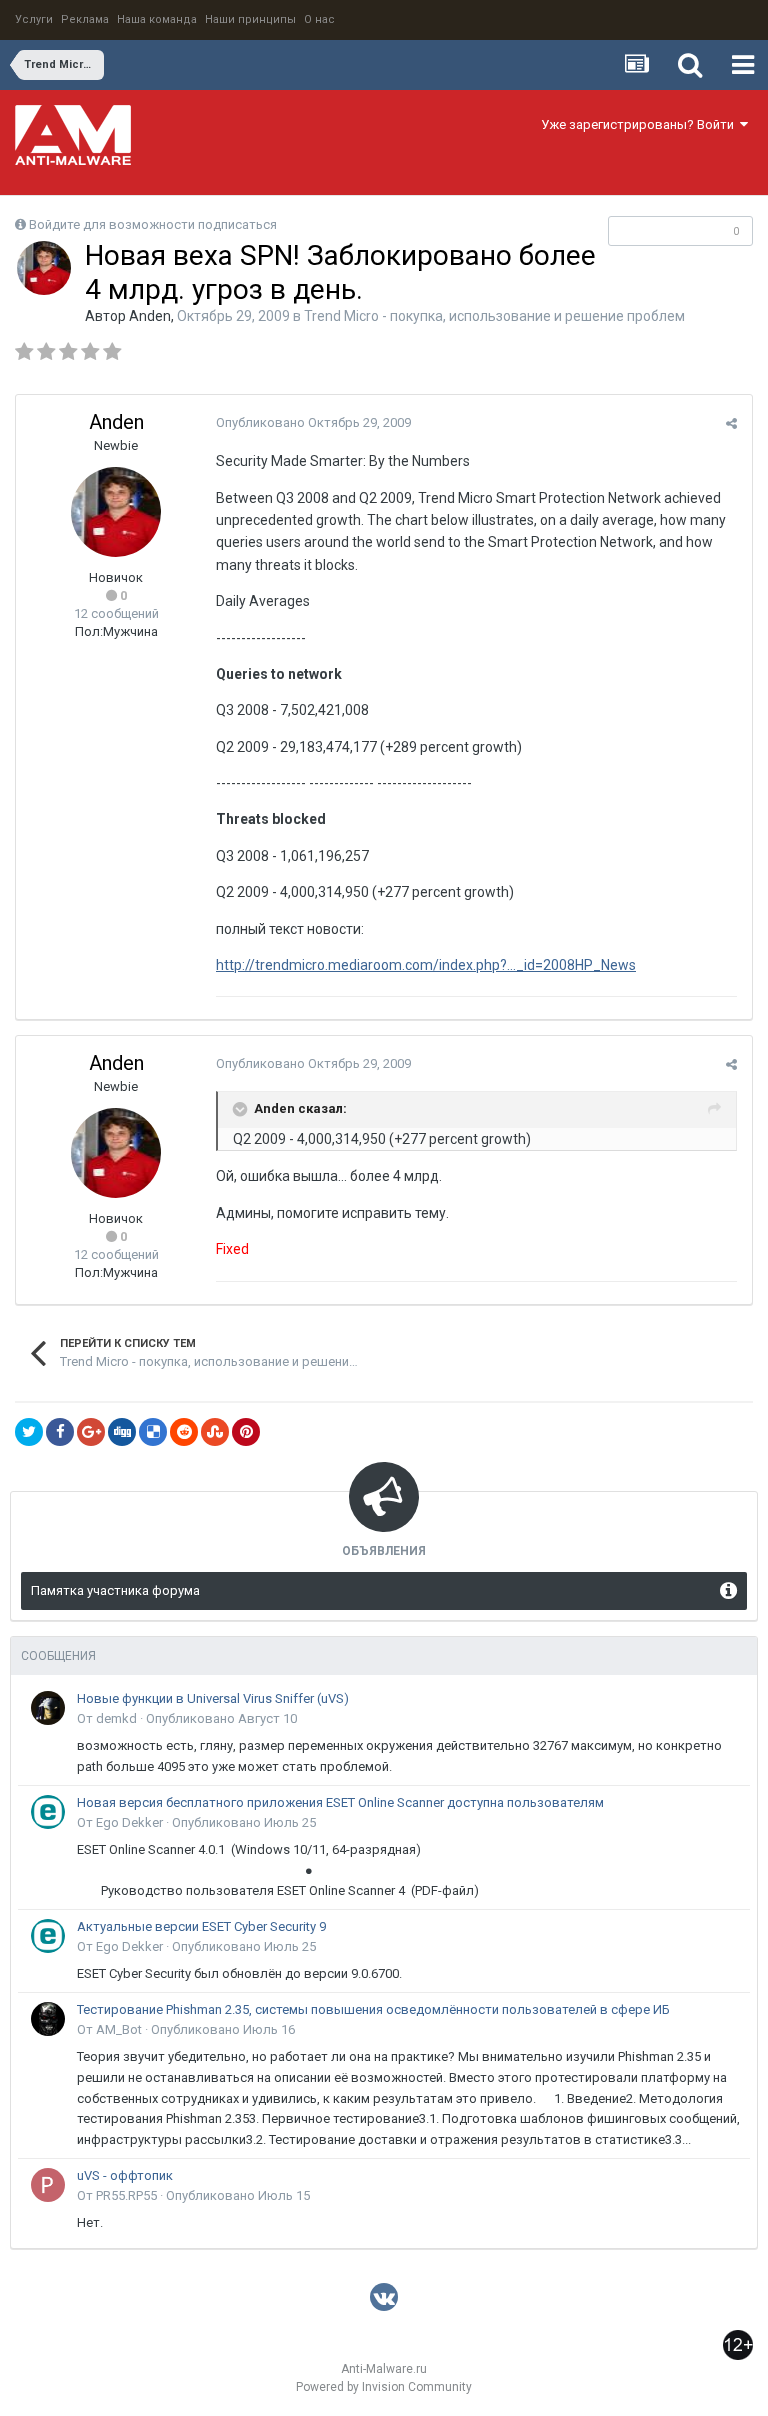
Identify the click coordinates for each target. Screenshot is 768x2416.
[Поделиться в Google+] (91, 1432)
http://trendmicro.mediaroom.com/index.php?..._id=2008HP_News (426, 965)
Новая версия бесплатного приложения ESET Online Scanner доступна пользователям (340, 1802)
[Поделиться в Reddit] (184, 1432)
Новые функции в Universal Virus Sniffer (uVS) (213, 1698)
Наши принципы (250, 19)
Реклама (85, 19)
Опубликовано (313, 422)
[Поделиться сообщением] (731, 423)
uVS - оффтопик (125, 2175)
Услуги (34, 19)
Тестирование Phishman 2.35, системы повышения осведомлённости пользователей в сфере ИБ (373, 2009)
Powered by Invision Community (384, 2387)
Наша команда (157, 19)
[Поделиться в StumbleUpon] (215, 1432)
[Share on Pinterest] (246, 1432)
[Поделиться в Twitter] (29, 1432)
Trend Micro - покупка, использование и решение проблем (494, 316)
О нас (319, 19)
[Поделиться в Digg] (122, 1432)
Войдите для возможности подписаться (153, 224)
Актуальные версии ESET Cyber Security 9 (201, 1926)
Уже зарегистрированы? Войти (640, 124)
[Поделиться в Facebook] (60, 1432)
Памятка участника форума (115, 1590)
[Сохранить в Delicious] (153, 1432)
